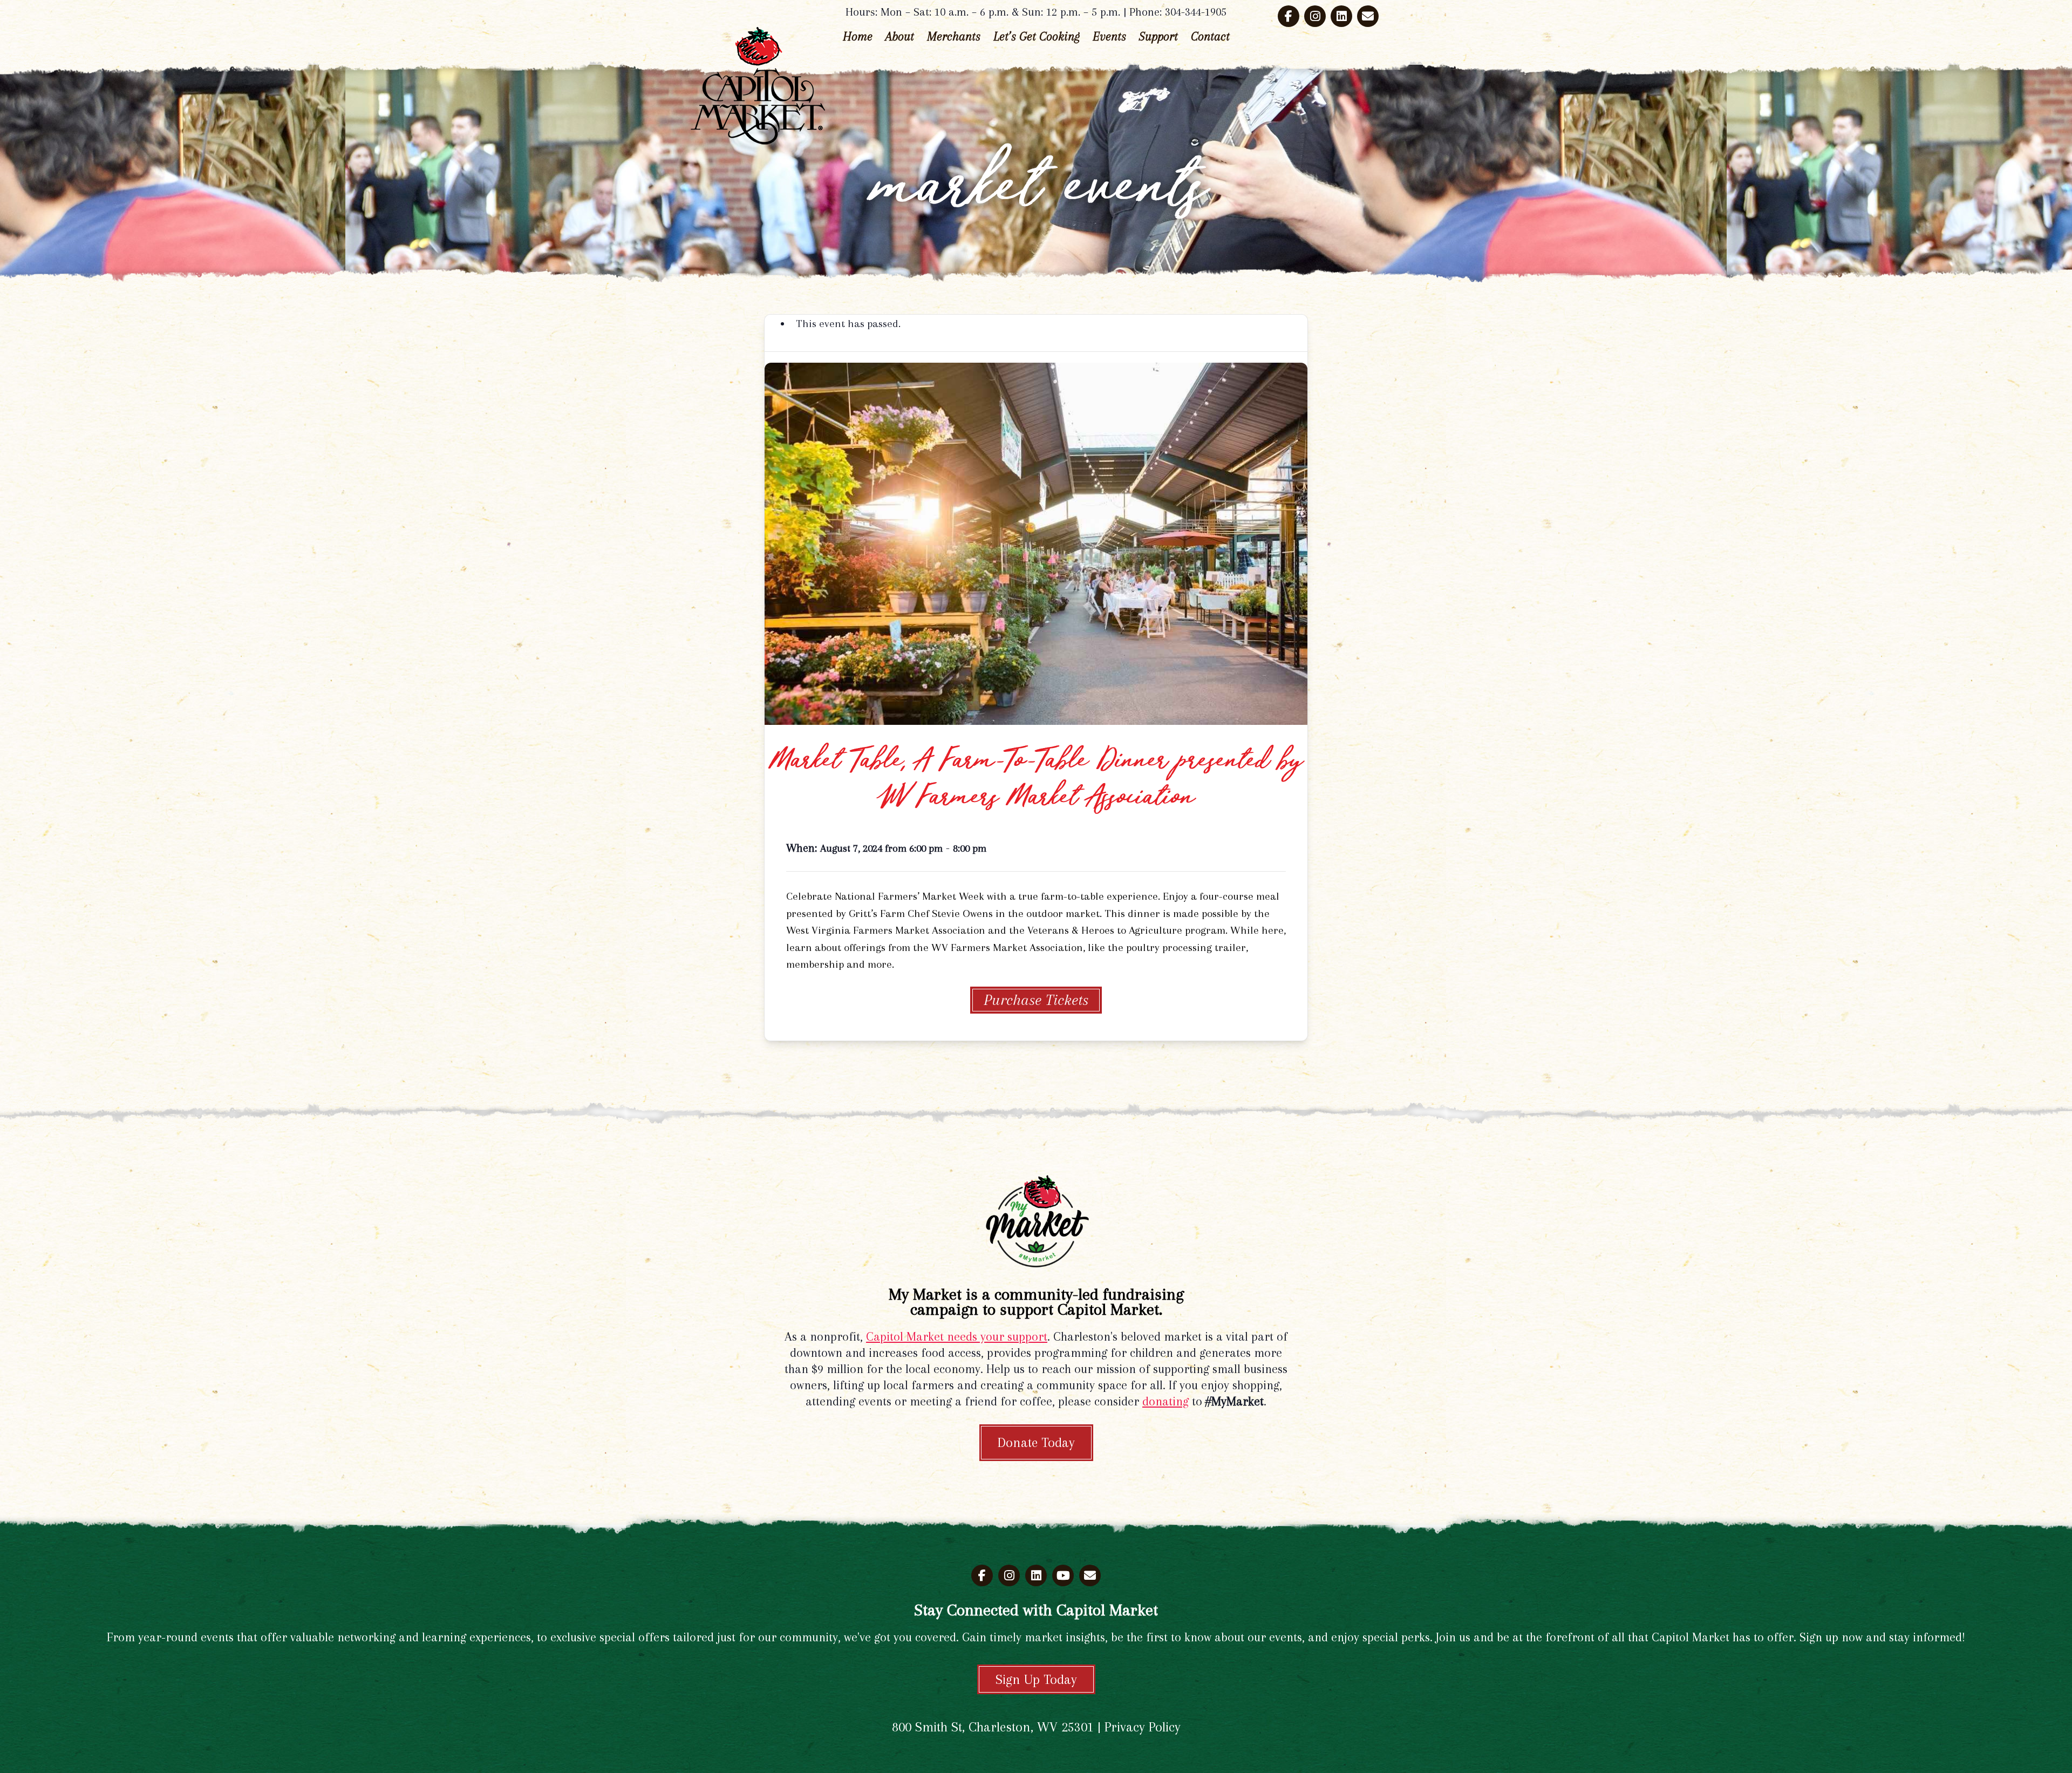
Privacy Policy (1143, 1727)
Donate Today (1036, 1442)
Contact (1210, 36)
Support (1158, 36)
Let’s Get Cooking (1037, 36)
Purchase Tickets (1036, 1000)
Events (1109, 36)
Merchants (954, 36)
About (900, 36)
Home (858, 36)
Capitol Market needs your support (957, 1336)
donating (1165, 1401)
